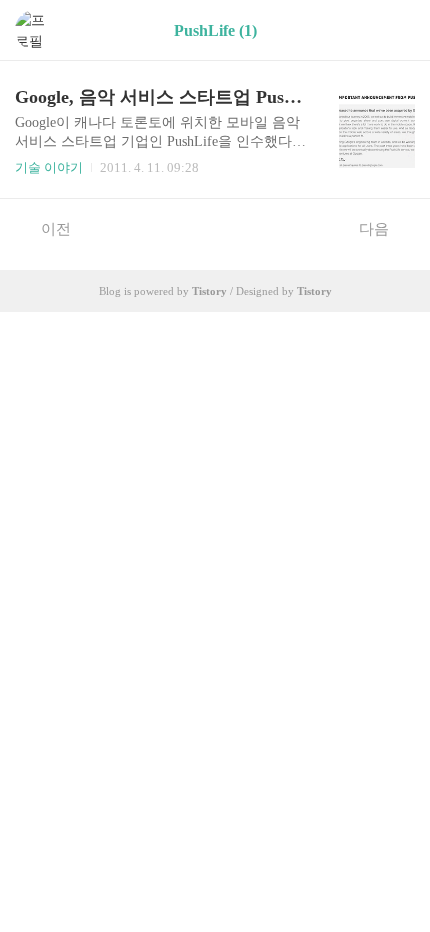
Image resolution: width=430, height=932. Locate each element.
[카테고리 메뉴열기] (395, 30)
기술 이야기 (49, 167)
